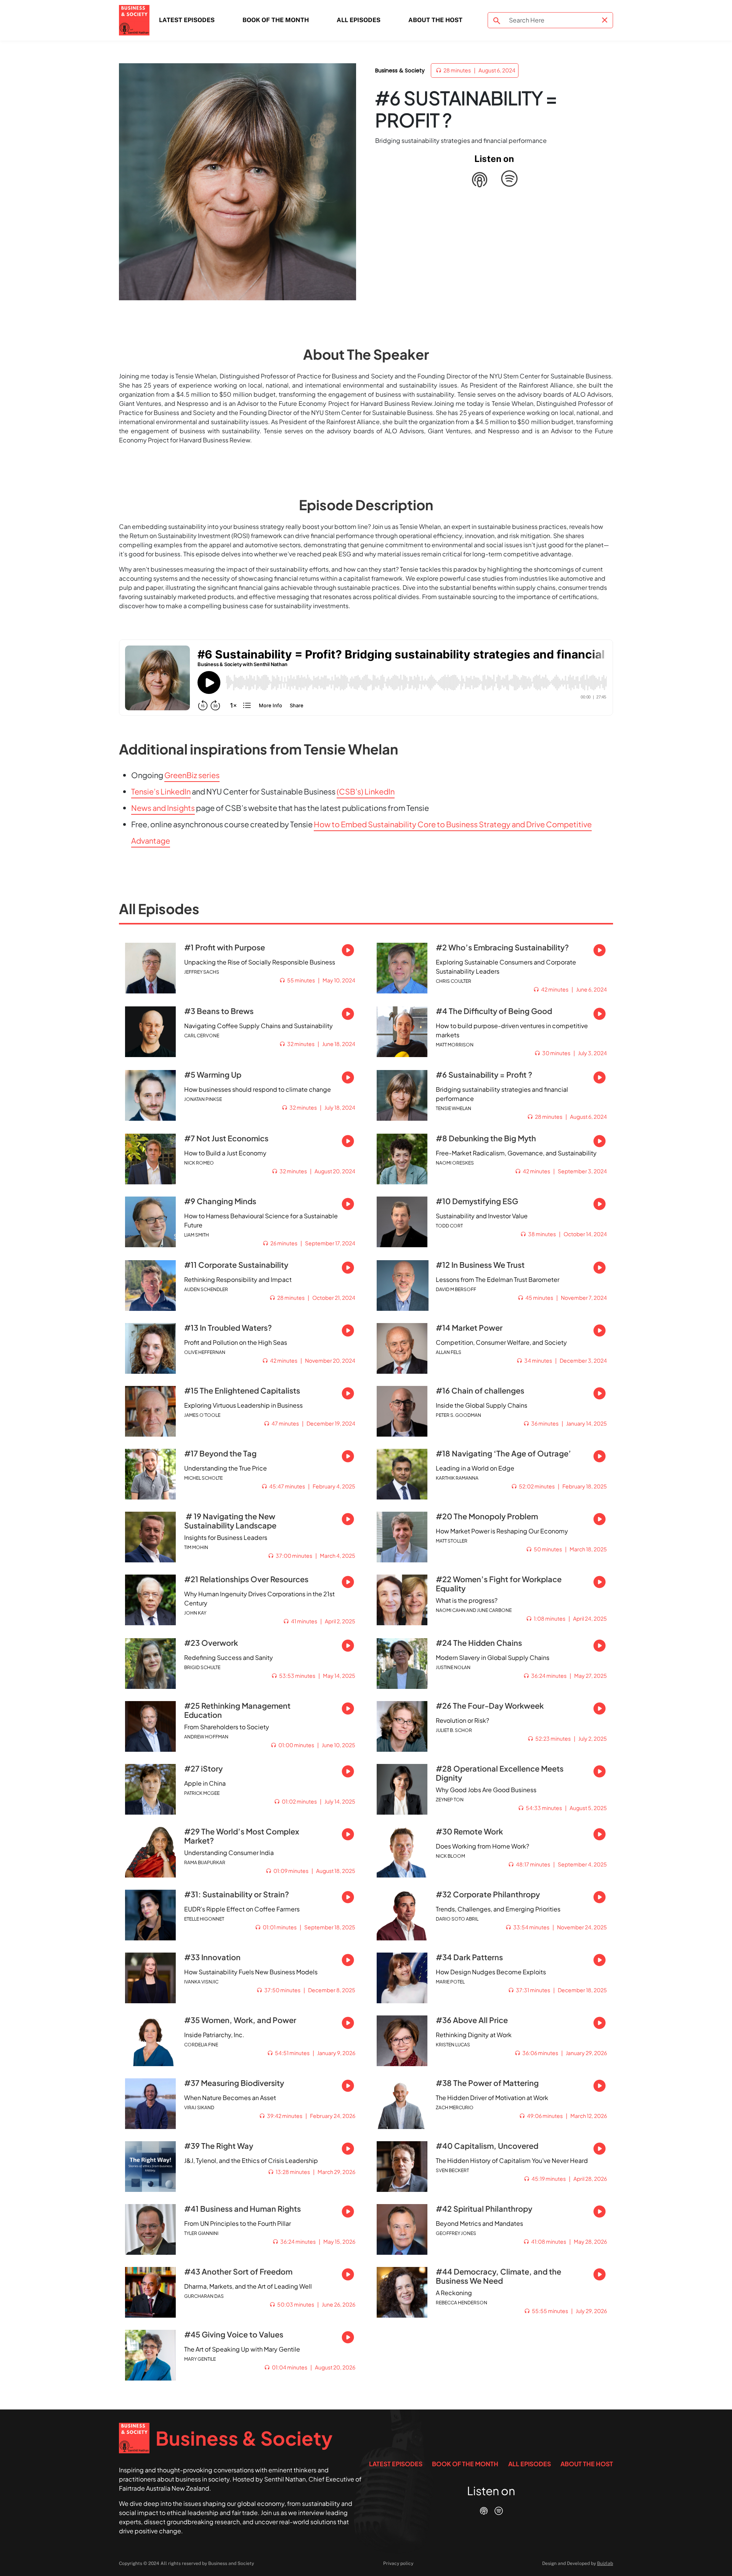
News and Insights (163, 808)
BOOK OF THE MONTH (276, 20)
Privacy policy (398, 2563)
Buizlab (605, 2563)
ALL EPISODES (359, 20)
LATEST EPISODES (187, 20)
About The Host (435, 20)
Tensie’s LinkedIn (161, 791)
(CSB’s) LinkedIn (366, 791)
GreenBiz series (192, 775)
